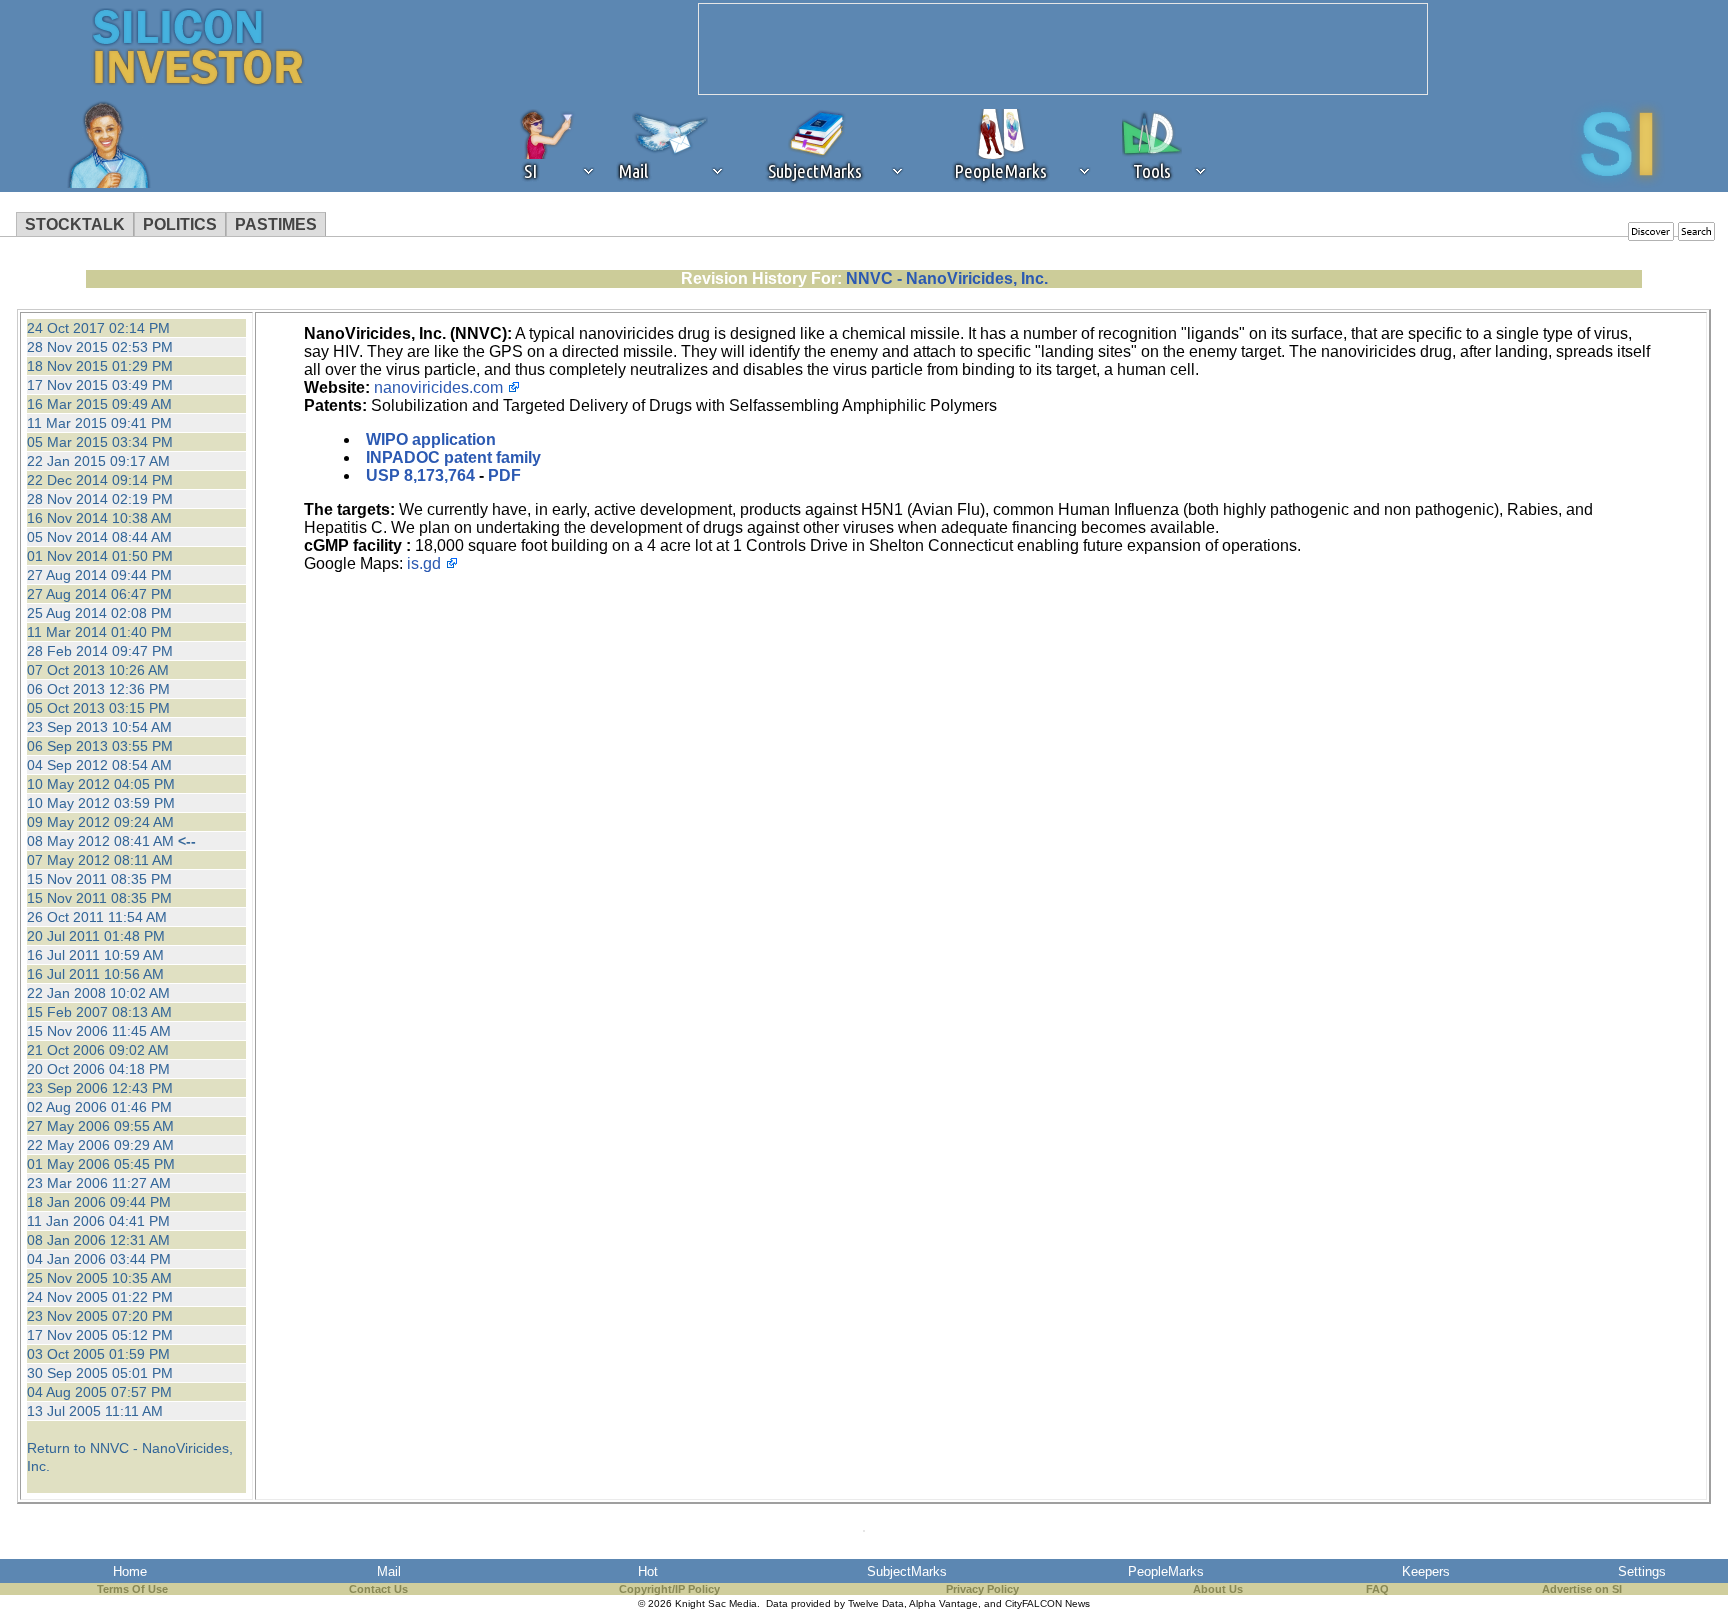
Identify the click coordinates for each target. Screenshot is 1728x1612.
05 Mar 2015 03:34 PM (100, 442)
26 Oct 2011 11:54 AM (97, 917)
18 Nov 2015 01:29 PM (100, 366)
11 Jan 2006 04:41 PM (98, 1221)
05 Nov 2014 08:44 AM (99, 537)
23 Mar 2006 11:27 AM (99, 1183)
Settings (1642, 1571)
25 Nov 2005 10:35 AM (99, 1278)
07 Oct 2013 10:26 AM (98, 670)
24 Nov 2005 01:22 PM (100, 1297)
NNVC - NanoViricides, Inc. (947, 278)
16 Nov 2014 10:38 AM (99, 518)
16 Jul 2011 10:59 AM (95, 955)
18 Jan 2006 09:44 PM (99, 1202)
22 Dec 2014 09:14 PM (100, 480)
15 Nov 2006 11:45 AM (99, 1031)
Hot (648, 1571)
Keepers (1426, 1571)
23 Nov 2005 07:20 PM (100, 1316)
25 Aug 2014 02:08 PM (99, 613)
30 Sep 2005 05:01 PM (100, 1373)
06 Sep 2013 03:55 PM (100, 746)
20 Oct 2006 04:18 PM (98, 1069)
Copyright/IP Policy (669, 1589)
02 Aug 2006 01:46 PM (99, 1107)
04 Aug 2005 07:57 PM (99, 1392)
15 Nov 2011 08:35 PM (99, 879)
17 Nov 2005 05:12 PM (100, 1335)
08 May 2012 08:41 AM (100, 841)
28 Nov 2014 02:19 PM (100, 499)
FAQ (1377, 1589)
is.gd (424, 563)
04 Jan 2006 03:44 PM (99, 1259)
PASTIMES (276, 224)
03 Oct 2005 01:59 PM (98, 1354)
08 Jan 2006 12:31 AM (98, 1240)
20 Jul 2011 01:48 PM (96, 936)
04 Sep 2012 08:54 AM (99, 765)
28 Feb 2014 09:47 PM (100, 651)
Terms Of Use (132, 1589)
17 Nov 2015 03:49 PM (100, 385)
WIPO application (431, 439)
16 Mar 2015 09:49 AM (99, 404)
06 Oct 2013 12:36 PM (98, 689)
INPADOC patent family (453, 457)
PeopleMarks (1166, 1571)
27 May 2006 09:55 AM (100, 1126)
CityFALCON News (1047, 1603)
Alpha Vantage (943, 1603)
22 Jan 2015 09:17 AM (98, 461)
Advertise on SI (1582, 1589)
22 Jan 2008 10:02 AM (98, 993)
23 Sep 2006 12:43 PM (100, 1088)
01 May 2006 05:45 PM (101, 1164)
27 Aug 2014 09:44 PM (99, 575)
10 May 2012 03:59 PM (101, 803)
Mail (389, 1571)
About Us (1218, 1589)
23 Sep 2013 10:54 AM (99, 727)
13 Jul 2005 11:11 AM (95, 1411)
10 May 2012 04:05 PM (101, 784)
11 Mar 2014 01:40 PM (99, 632)
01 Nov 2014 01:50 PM (100, 556)
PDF (504, 475)
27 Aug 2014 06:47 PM (99, 594)
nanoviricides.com (438, 387)
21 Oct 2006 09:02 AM (98, 1050)
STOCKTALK (75, 224)
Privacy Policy (982, 1589)
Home (130, 1571)
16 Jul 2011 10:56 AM (95, 974)
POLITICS (180, 224)
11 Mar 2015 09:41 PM (99, 423)
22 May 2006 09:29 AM (100, 1145)
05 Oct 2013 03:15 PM (98, 708)
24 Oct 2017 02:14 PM (98, 328)
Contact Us (378, 1589)
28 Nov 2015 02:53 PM (100, 347)
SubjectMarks (907, 1571)
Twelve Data (876, 1603)
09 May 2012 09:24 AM (100, 822)
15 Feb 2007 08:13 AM (99, 1012)
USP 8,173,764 (420, 475)
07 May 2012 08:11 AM (100, 860)
